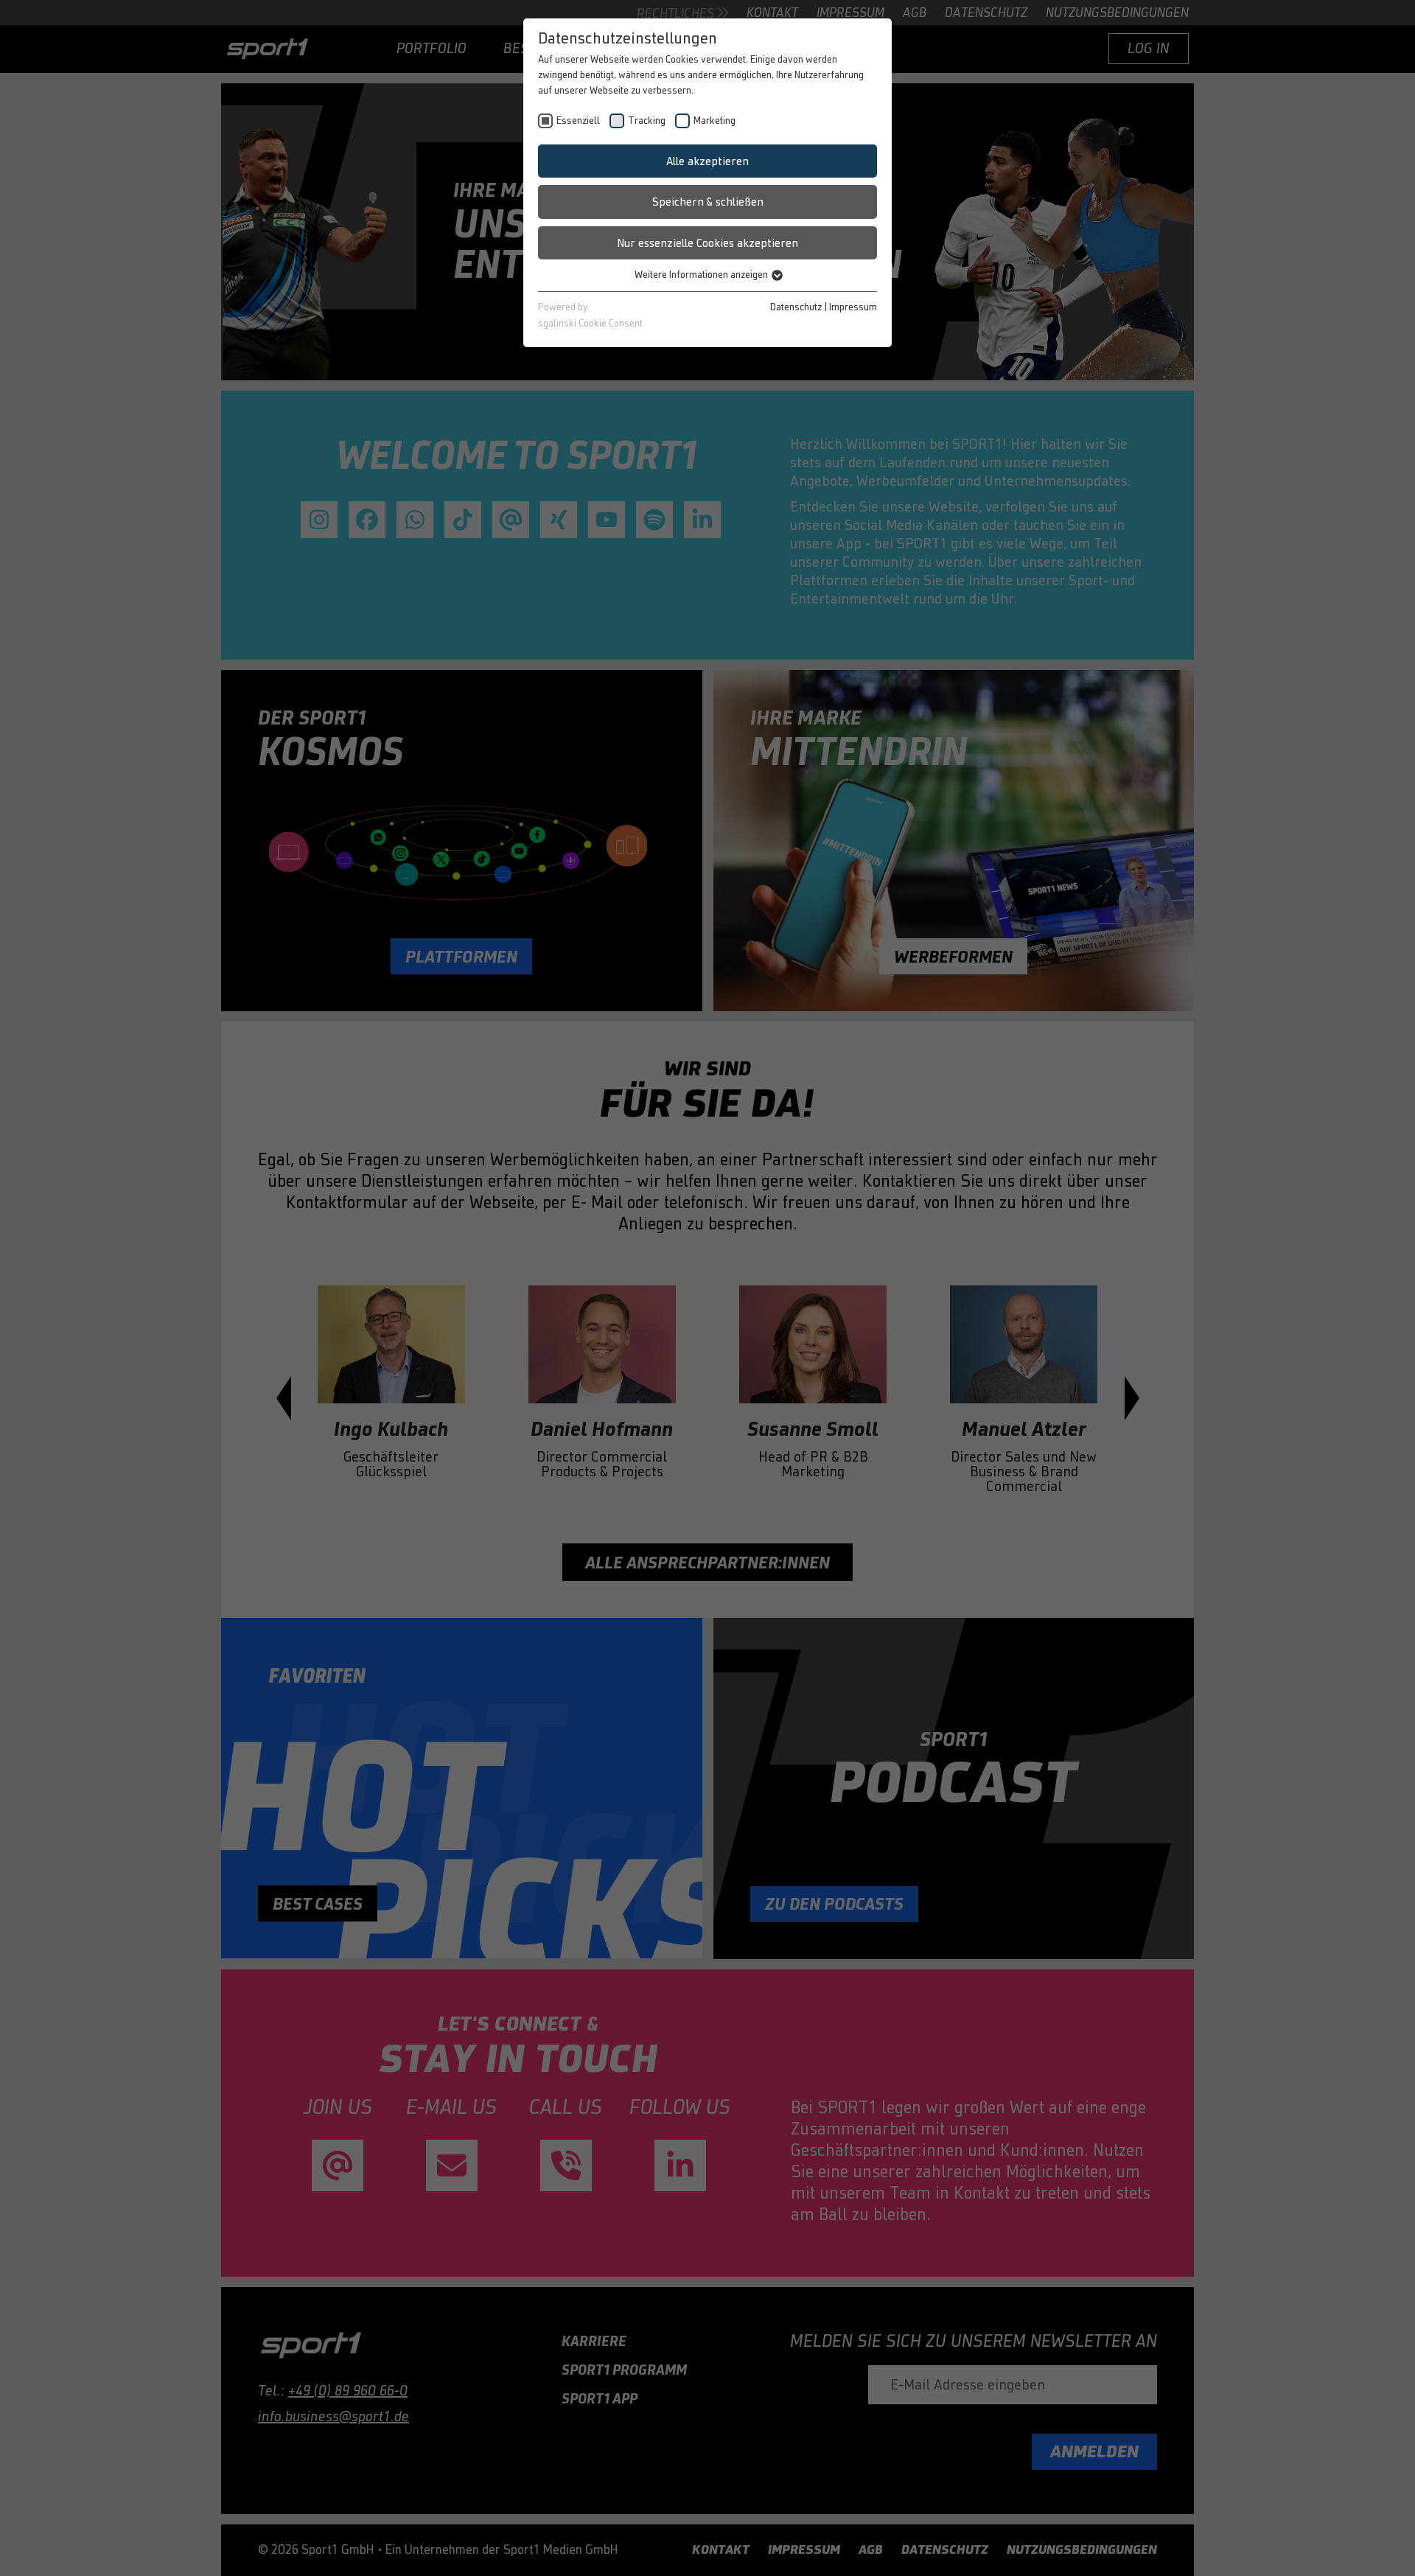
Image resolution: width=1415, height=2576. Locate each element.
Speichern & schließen (708, 202)
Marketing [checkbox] (715, 121)
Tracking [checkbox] (647, 121)
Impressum (853, 307)
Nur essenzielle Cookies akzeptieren (707, 243)
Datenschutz (796, 307)
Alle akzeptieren (707, 161)
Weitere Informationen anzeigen (702, 275)
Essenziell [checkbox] (578, 121)
